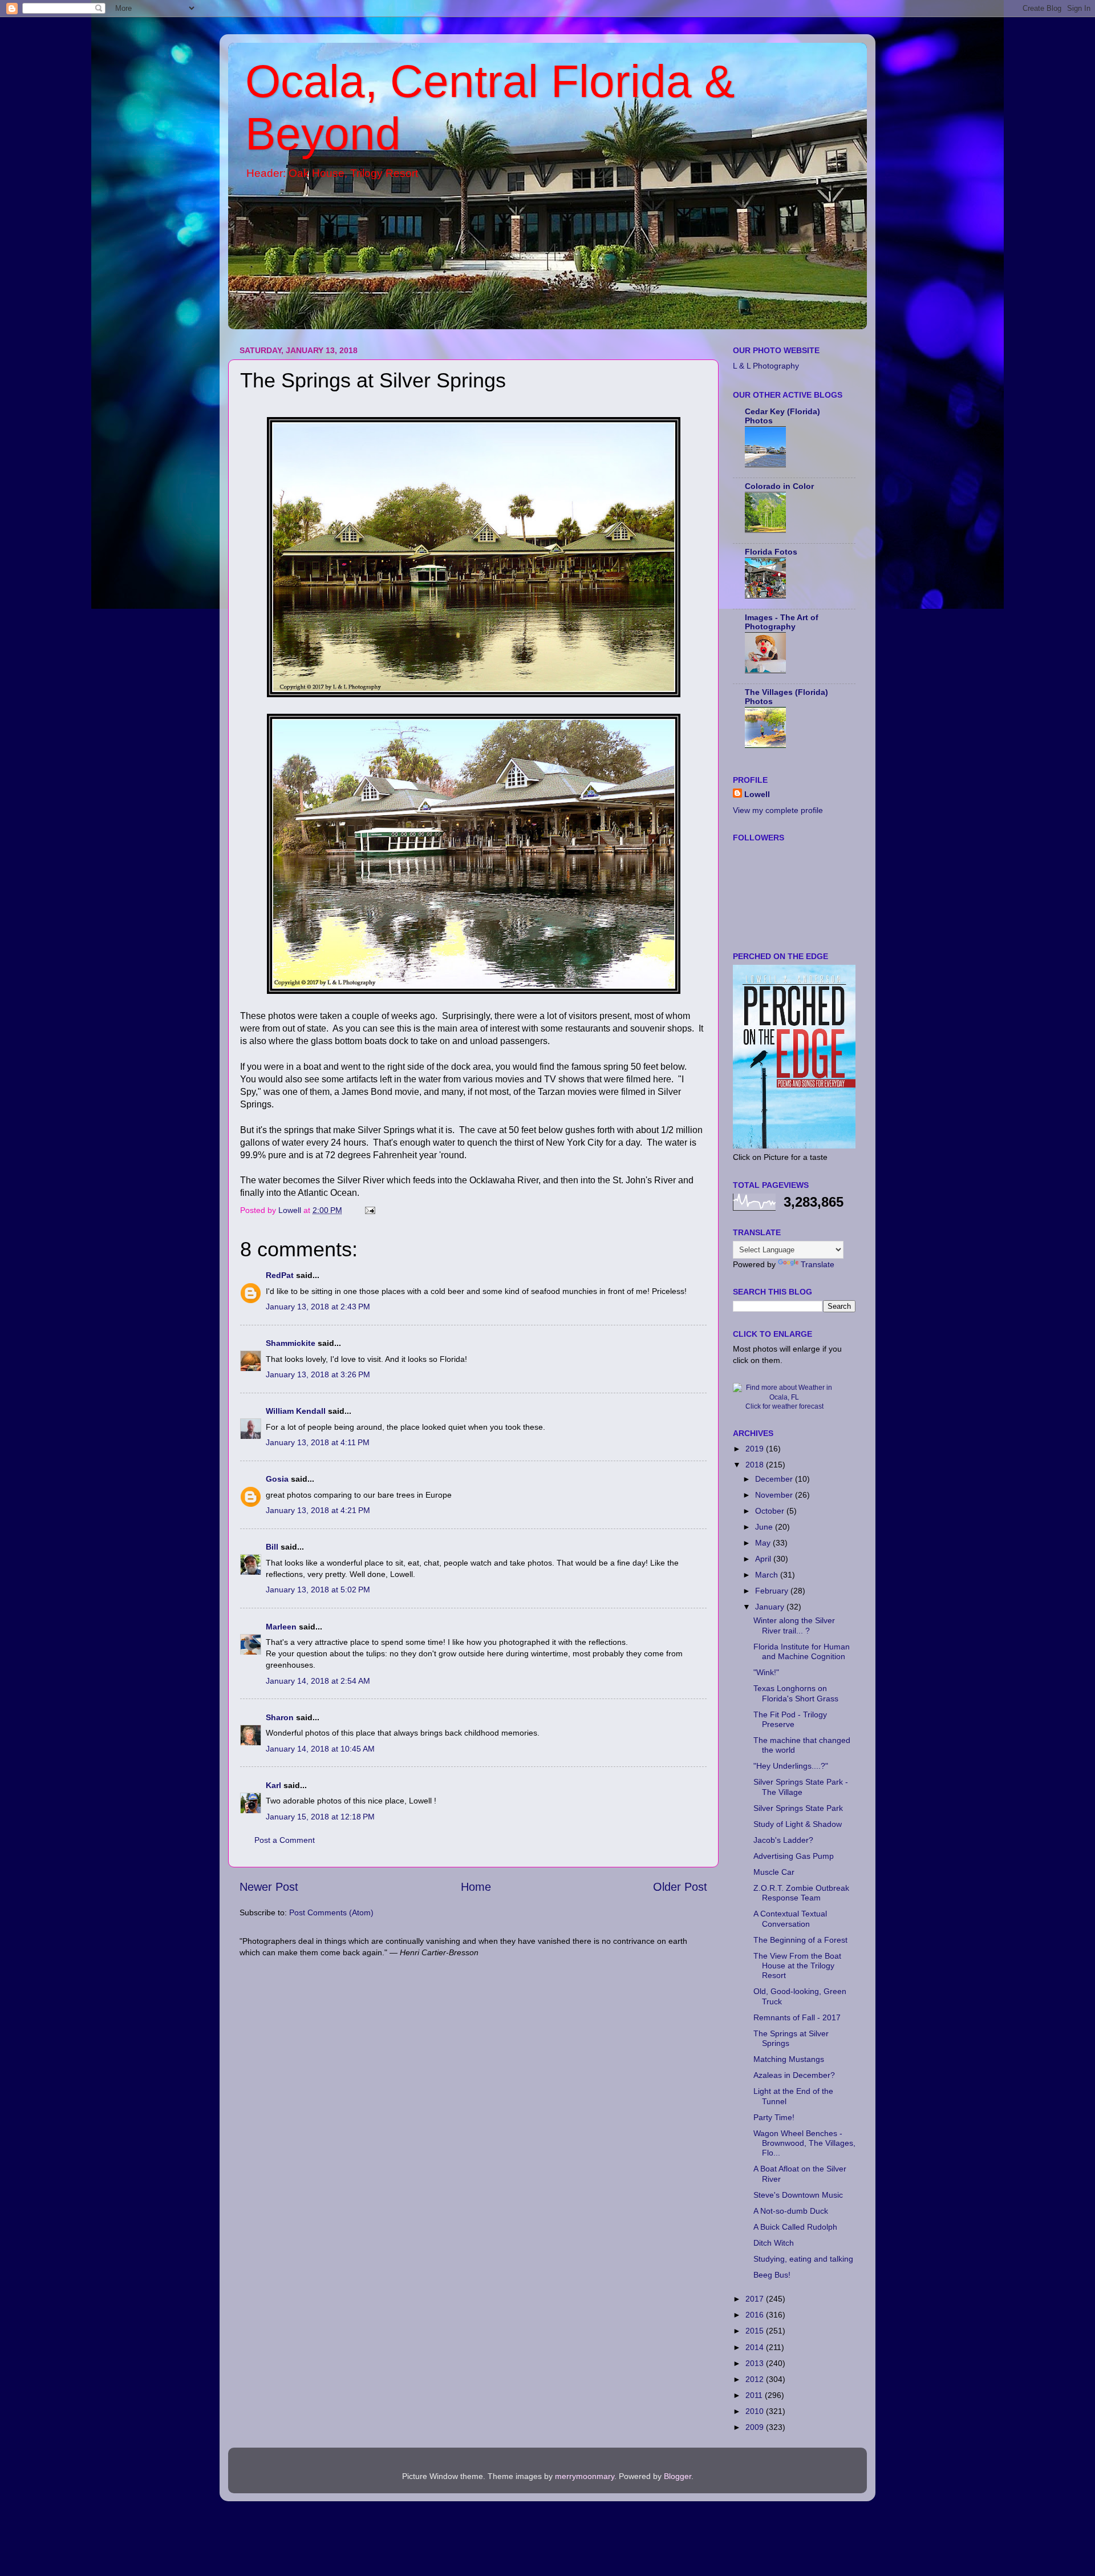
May (764, 1543)
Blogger (678, 2476)
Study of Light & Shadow (798, 1824)
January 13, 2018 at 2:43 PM (318, 1307)
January (771, 1607)
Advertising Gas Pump (794, 1856)
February (773, 1591)
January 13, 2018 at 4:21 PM (318, 1510)
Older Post (680, 1887)
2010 (756, 2411)
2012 (756, 2379)
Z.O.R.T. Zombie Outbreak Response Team (801, 1893)
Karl (273, 1785)
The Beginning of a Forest (800, 1940)
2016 (756, 2315)
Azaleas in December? (794, 2075)
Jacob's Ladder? (783, 1840)
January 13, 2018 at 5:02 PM (318, 1590)
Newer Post (269, 1887)
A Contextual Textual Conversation (790, 1918)
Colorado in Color (779, 486)
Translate (818, 1264)
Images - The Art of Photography (782, 622)
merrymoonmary (585, 2476)
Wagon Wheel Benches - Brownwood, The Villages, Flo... (804, 2143)
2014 (756, 2347)
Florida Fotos (771, 552)
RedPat (280, 1275)
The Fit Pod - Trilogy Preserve (790, 1719)
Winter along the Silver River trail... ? (794, 1625)
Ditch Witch (774, 2243)
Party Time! (774, 2117)
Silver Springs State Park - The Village (801, 1787)
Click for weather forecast (784, 1406)
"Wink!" (766, 1672)
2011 (755, 2395)
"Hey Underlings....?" (791, 1766)
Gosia (277, 1479)
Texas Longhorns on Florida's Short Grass (796, 1693)
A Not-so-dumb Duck (791, 2211)
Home (476, 1887)
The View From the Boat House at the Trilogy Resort (797, 1966)
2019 (756, 1449)
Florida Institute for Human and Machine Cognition (802, 1651)
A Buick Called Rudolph (795, 2227)
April (764, 1559)
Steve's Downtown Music (798, 2195)
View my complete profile (778, 810)
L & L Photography (766, 366)
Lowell (757, 794)
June (765, 1527)
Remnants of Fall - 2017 (797, 2017)
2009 (756, 2427)
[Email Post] (369, 1210)
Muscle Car (774, 1872)
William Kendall (296, 1411)
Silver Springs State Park (798, 1808)
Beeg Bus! (772, 2275)
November (775, 1495)
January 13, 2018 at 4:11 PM (318, 1442)
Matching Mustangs (789, 2059)
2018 (756, 1465)
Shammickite (291, 1343)
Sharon (280, 1717)
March (768, 1575)
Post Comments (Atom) (331, 1912)
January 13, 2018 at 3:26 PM (318, 1374)
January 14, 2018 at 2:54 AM (318, 1681)
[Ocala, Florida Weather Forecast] (784, 1397)
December (775, 1479)
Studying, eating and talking (803, 2259)
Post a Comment (285, 1840)
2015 (756, 2331)
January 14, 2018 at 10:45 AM (320, 1749)
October (771, 1511)
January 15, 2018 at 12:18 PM (320, 1817)
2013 (756, 2363)
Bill (272, 1547)
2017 (756, 2299)
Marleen (281, 1627)
